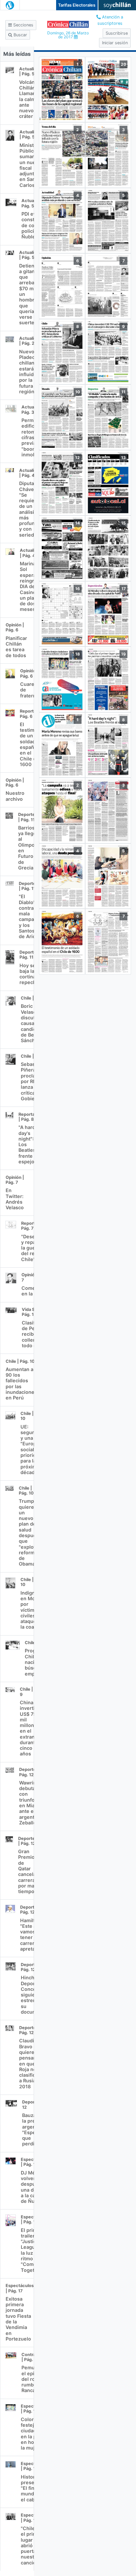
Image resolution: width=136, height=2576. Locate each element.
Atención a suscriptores (110, 20)
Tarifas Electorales (77, 5)
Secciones (23, 25)
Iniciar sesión (115, 43)
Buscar (20, 35)
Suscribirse (117, 33)
